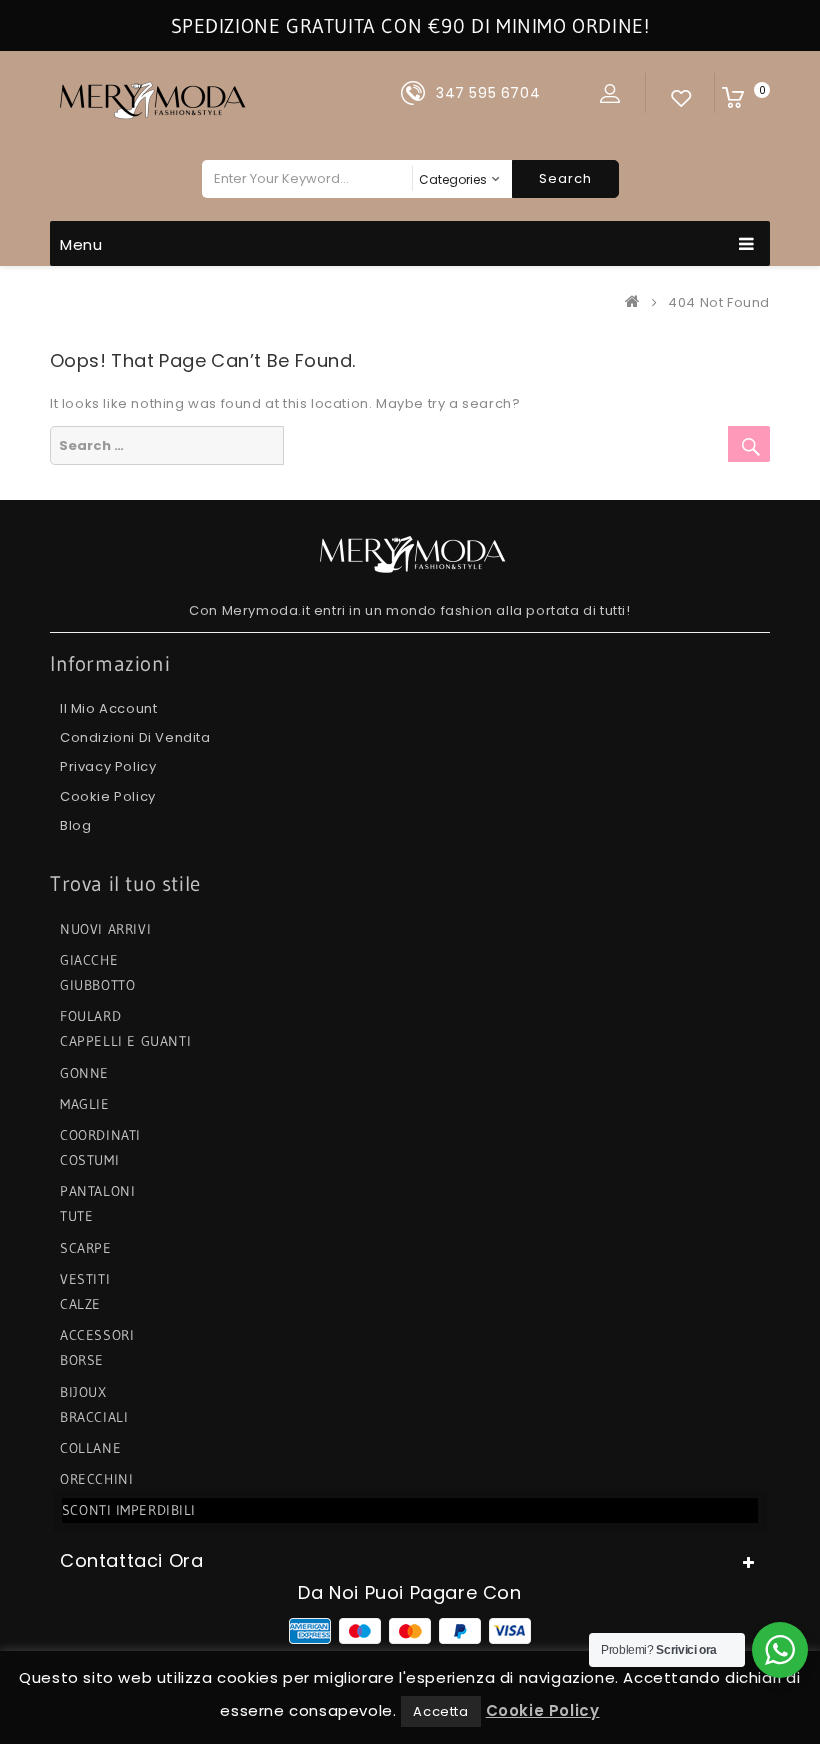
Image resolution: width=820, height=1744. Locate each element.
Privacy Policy (108, 766)
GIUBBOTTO (97, 985)
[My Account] (610, 93)
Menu (81, 244)
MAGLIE (85, 1104)
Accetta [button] (440, 1711)
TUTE (76, 1216)
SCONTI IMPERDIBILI (127, 1510)
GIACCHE (89, 960)
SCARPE (86, 1248)
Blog (75, 825)
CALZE (80, 1304)
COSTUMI (89, 1160)
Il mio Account (108, 708)
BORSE (82, 1360)
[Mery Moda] (637, 302)
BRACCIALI (94, 1417)
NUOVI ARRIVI (105, 929)
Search (565, 178)
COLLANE (90, 1448)
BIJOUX (83, 1392)
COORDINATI (100, 1135)
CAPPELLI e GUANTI (125, 1041)
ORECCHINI (96, 1479)
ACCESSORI (97, 1335)
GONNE (84, 1073)
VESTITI (85, 1279)
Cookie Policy (108, 796)
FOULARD (90, 1016)
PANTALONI (97, 1191)
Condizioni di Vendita (135, 737)
